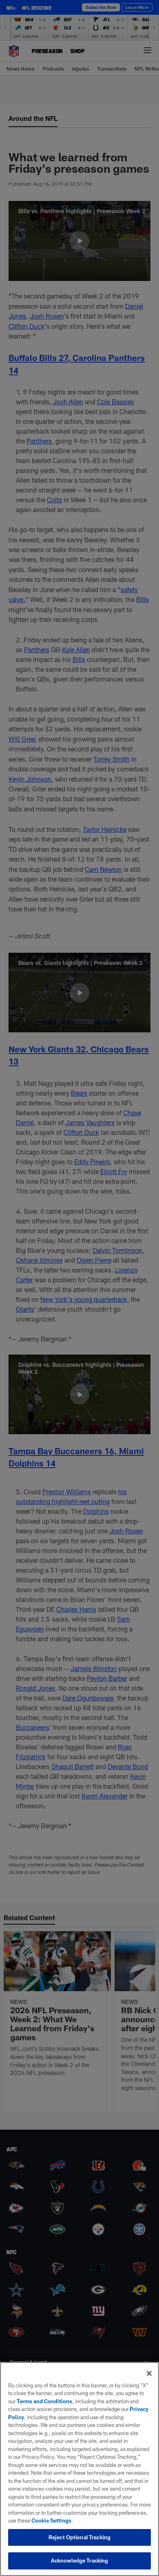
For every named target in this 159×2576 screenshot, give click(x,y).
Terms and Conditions (44, 2401)
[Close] (149, 2373)
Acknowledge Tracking (80, 2560)
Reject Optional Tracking (79, 2537)
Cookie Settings (51, 2520)
